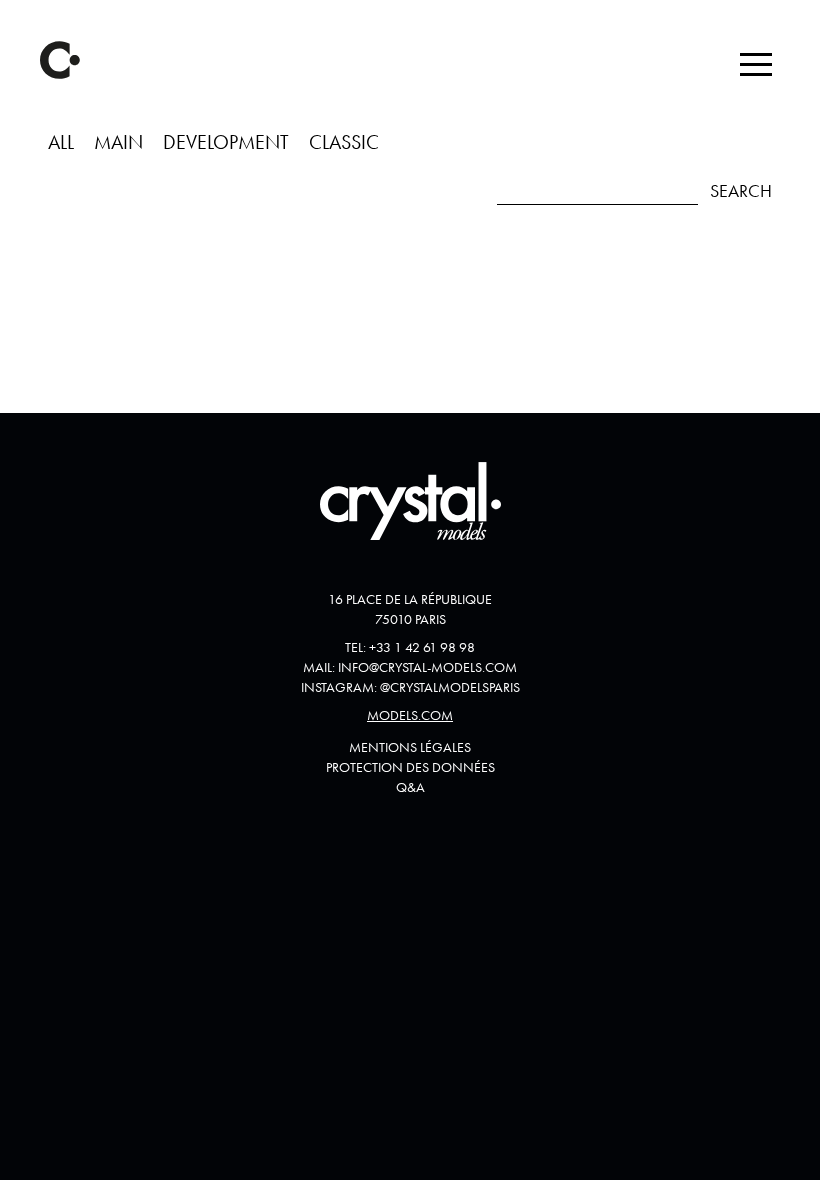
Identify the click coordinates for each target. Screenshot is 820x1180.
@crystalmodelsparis (450, 687)
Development (226, 142)
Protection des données (410, 767)
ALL (61, 142)
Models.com (410, 715)
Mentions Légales (410, 747)
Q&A (410, 787)
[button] (756, 64)
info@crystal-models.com (427, 667)
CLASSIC (344, 142)
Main (118, 142)
